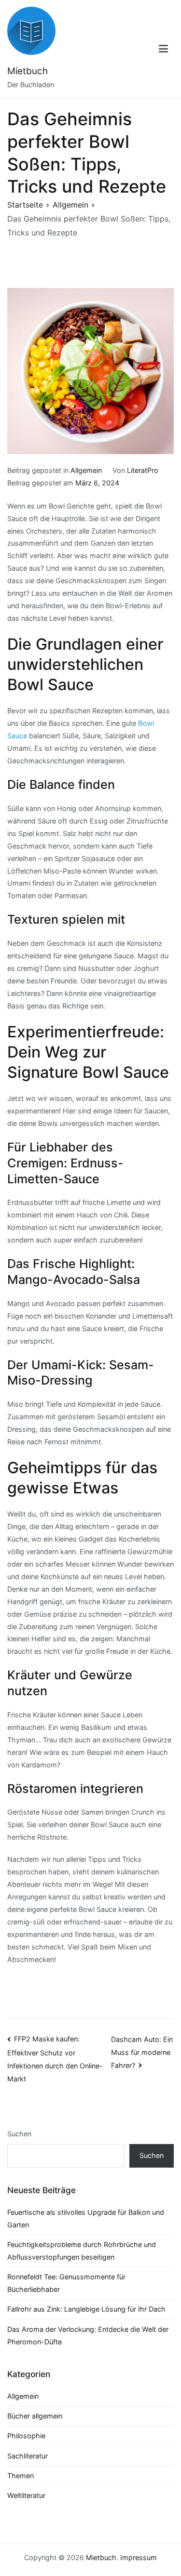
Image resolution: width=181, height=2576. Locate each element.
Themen (21, 2476)
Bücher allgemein (35, 2416)
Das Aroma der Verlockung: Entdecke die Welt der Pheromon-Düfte (88, 2335)
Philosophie (26, 2436)
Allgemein (86, 470)
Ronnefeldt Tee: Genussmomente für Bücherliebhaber (66, 2283)
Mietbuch (28, 71)
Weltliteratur (26, 2495)
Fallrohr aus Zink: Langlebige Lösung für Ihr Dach (86, 2309)
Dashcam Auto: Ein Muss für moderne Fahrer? (142, 2052)
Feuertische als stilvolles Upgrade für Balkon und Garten (86, 2218)
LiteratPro (143, 470)
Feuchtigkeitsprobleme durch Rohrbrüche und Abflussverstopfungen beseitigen (82, 2251)
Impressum (139, 2557)
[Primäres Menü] (164, 49)
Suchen (19, 2134)
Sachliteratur (28, 2456)
